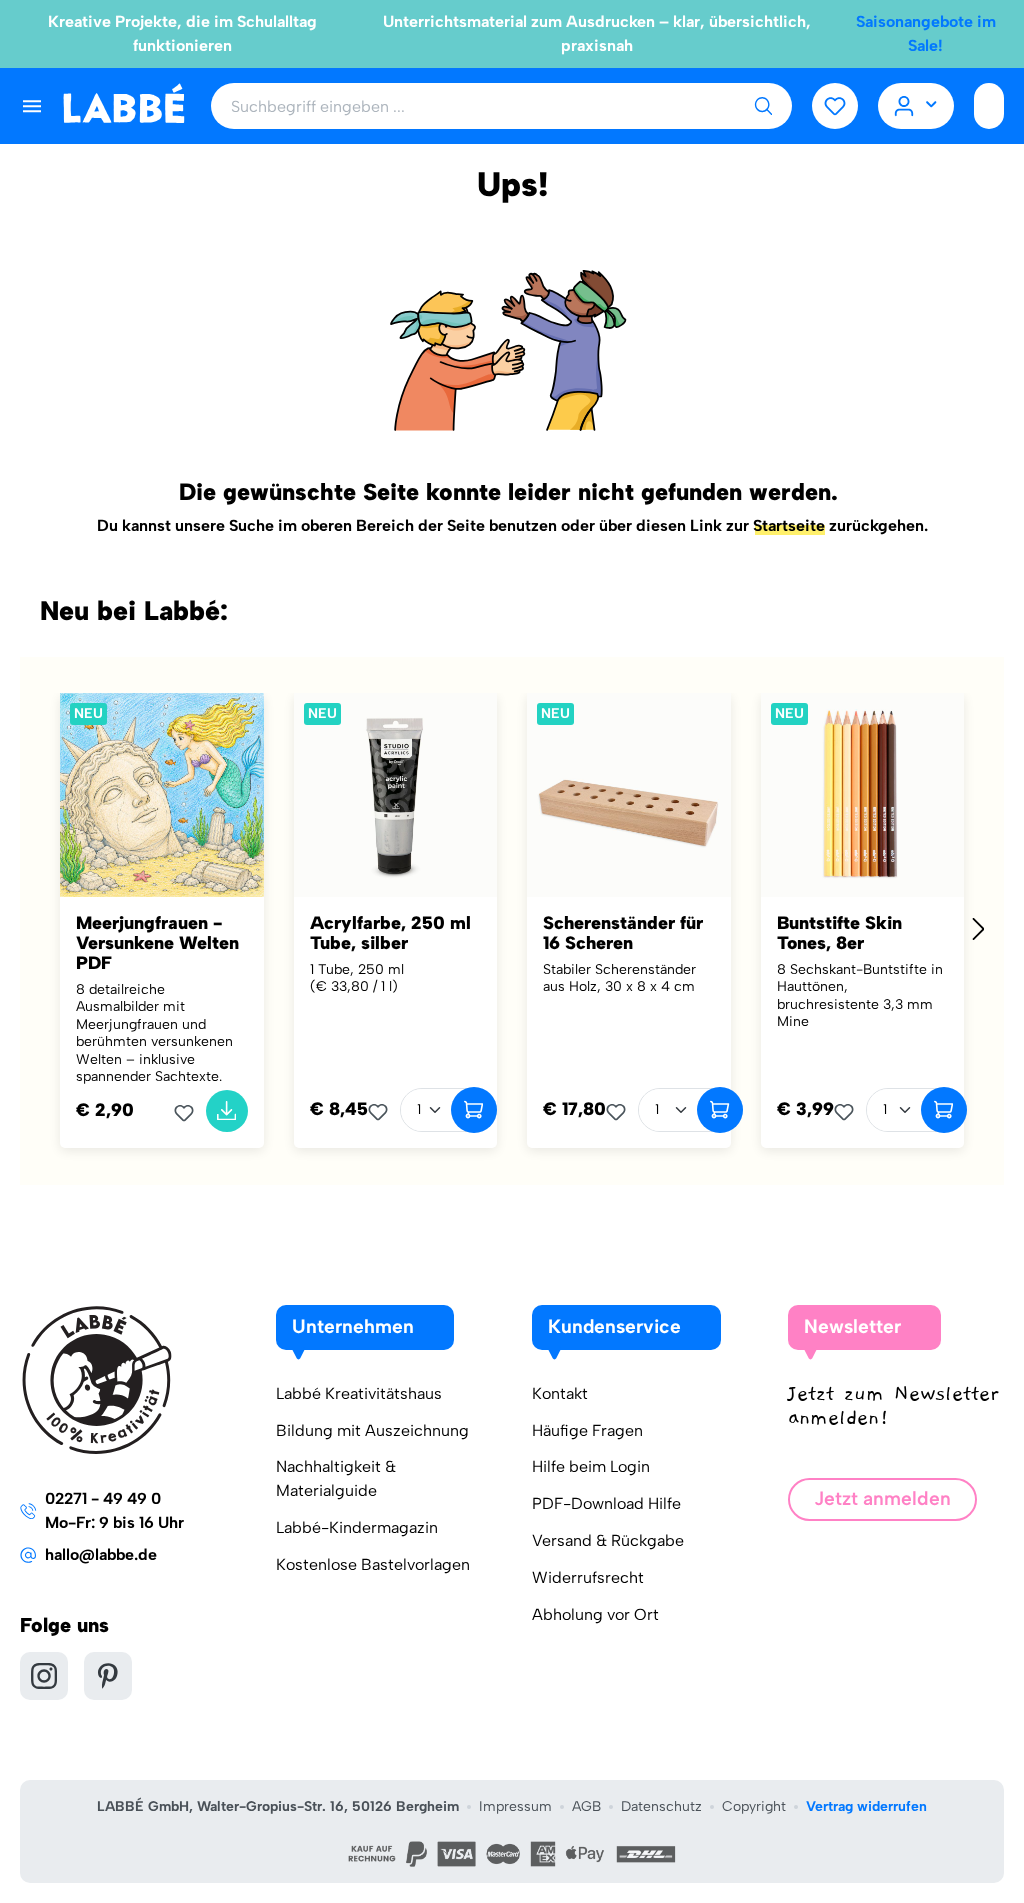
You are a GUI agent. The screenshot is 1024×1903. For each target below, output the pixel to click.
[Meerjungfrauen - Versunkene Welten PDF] (162, 795)
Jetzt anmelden (882, 1498)
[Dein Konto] (916, 106)
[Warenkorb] (989, 106)
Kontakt (560, 1393)
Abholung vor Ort (595, 1614)
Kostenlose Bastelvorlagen (373, 1564)
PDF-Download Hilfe (606, 1503)
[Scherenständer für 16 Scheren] (629, 795)
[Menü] (32, 106)
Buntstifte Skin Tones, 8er (839, 933)
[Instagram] (44, 1676)
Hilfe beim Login (591, 1466)
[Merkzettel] (835, 106)
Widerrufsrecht (588, 1577)
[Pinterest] (108, 1676)
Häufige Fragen (587, 1430)
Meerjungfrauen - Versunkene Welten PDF (157, 943)
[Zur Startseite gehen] (123, 104)
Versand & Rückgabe (608, 1540)
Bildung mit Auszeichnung (372, 1430)
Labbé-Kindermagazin (357, 1527)
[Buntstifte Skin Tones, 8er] (863, 795)
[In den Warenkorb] (227, 1111)
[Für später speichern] (190, 1113)
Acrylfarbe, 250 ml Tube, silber (390, 933)
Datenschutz (661, 1806)
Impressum (515, 1806)
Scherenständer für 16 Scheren (623, 933)
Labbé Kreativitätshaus (359, 1393)
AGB (586, 1806)
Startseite (789, 525)
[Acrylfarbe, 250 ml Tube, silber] (396, 795)
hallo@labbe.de (101, 1554)
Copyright (754, 1806)
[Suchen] (763, 106)
